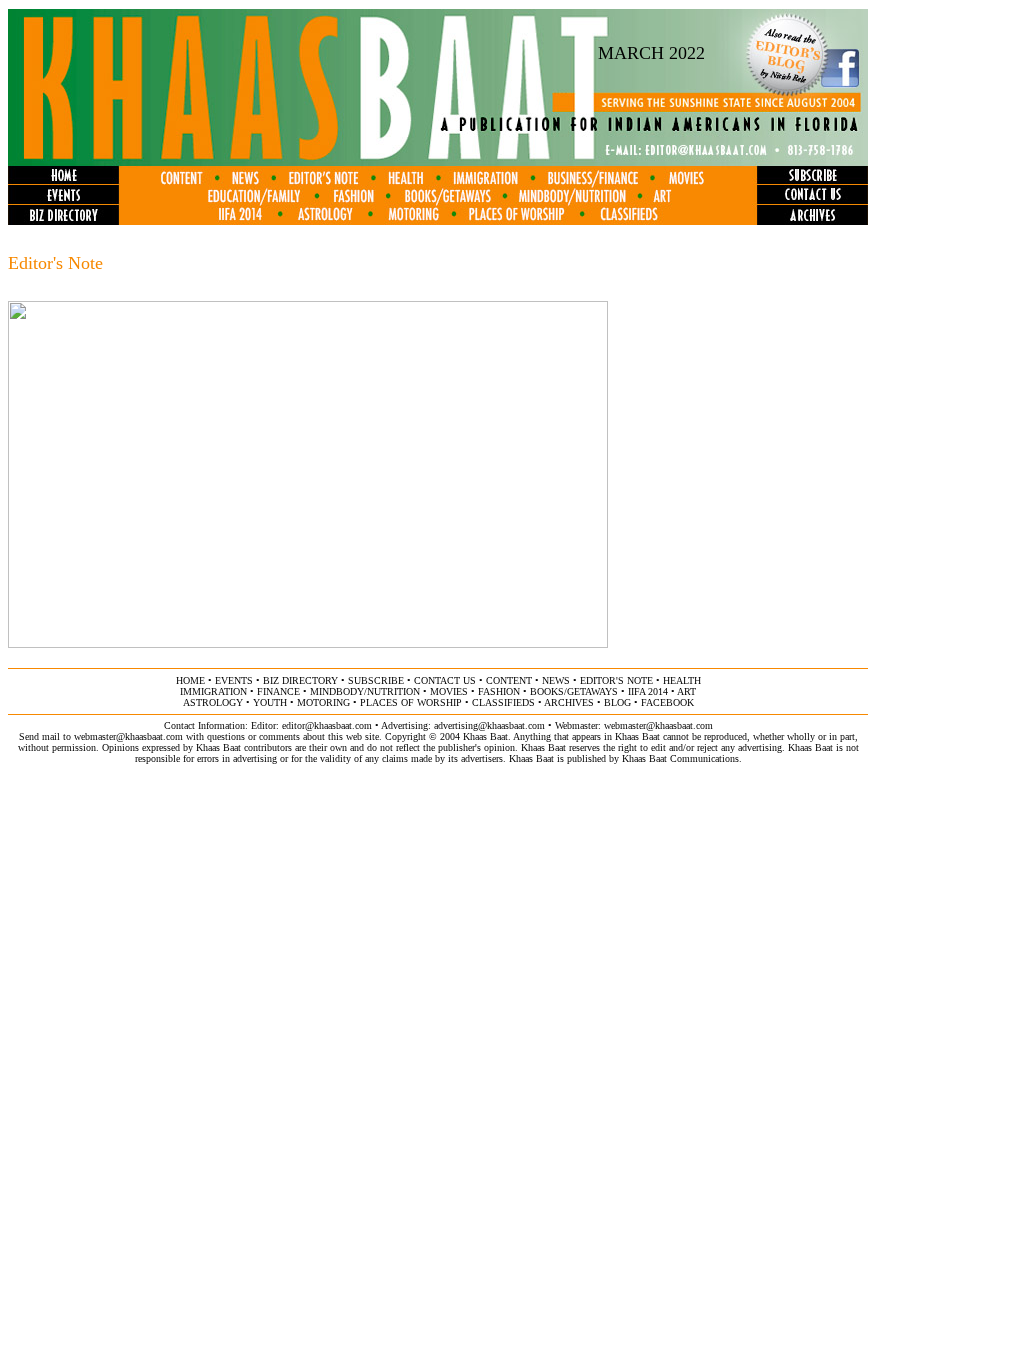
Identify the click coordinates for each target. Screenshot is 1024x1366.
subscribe (376, 680)
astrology (213, 702)
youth (270, 702)
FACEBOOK (667, 702)
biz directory (300, 680)
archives (569, 702)
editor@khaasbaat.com (327, 725)
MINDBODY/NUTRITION (365, 691)
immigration (213, 691)
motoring (323, 702)
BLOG (617, 702)
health (682, 680)
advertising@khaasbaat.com (489, 725)
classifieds (503, 702)
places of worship (411, 702)
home (190, 680)
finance (278, 691)
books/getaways (574, 691)
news (556, 680)
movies (449, 691)
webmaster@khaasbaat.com (658, 725)
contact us (445, 680)
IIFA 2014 (648, 691)
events (234, 680)
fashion (499, 691)
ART (686, 691)
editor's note (616, 680)
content (509, 680)
